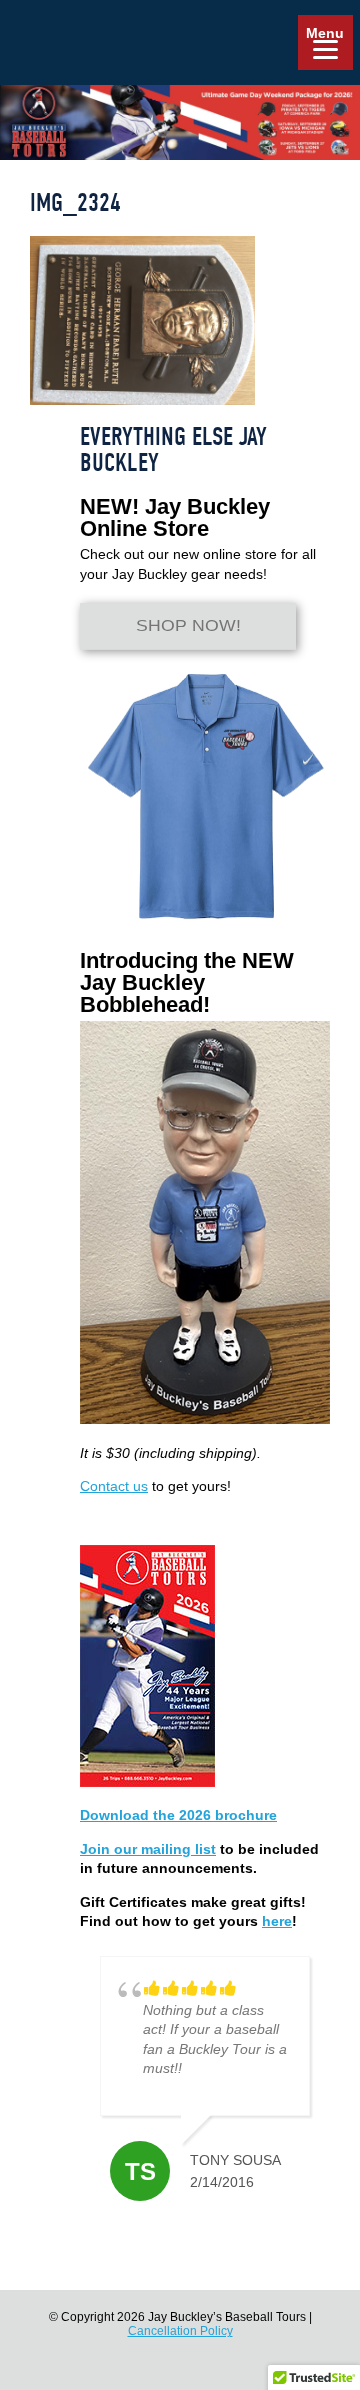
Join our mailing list (148, 1849)
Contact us (114, 1486)
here (277, 1921)
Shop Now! (188, 625)
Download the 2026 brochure (178, 1815)
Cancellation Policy (180, 2331)
